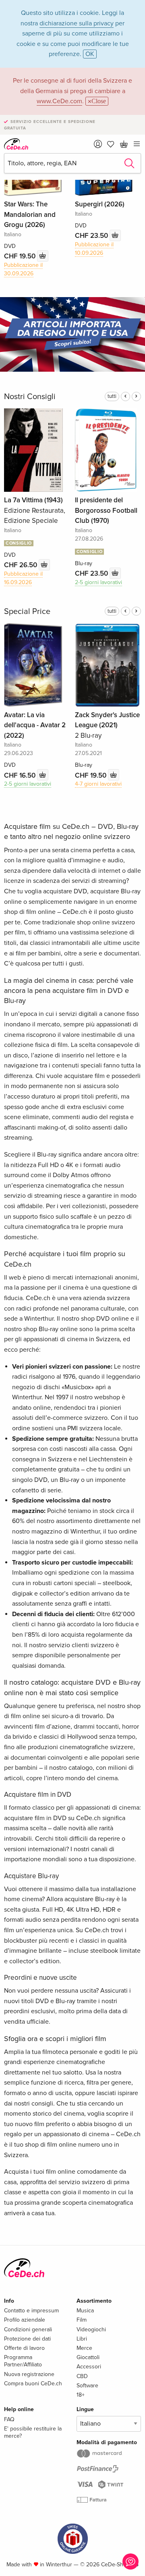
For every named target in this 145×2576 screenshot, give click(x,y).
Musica (85, 2311)
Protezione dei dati (27, 2339)
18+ (81, 2395)
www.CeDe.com (59, 101)
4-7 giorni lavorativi (98, 784)
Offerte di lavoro (24, 2348)
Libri (82, 2339)
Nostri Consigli (30, 397)
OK (90, 54)
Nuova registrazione (29, 2374)
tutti (112, 396)
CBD (82, 2376)
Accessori (89, 2367)
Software (87, 2386)
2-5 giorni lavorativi (98, 582)
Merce (84, 2348)
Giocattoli (88, 2357)
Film (82, 2320)
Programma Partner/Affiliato (23, 2361)
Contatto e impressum (31, 2311)
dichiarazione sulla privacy (77, 23)
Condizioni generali (28, 2329)
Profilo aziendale (25, 2320)
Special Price (27, 612)
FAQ (9, 2419)
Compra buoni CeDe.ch (33, 2384)
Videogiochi (91, 2329)
